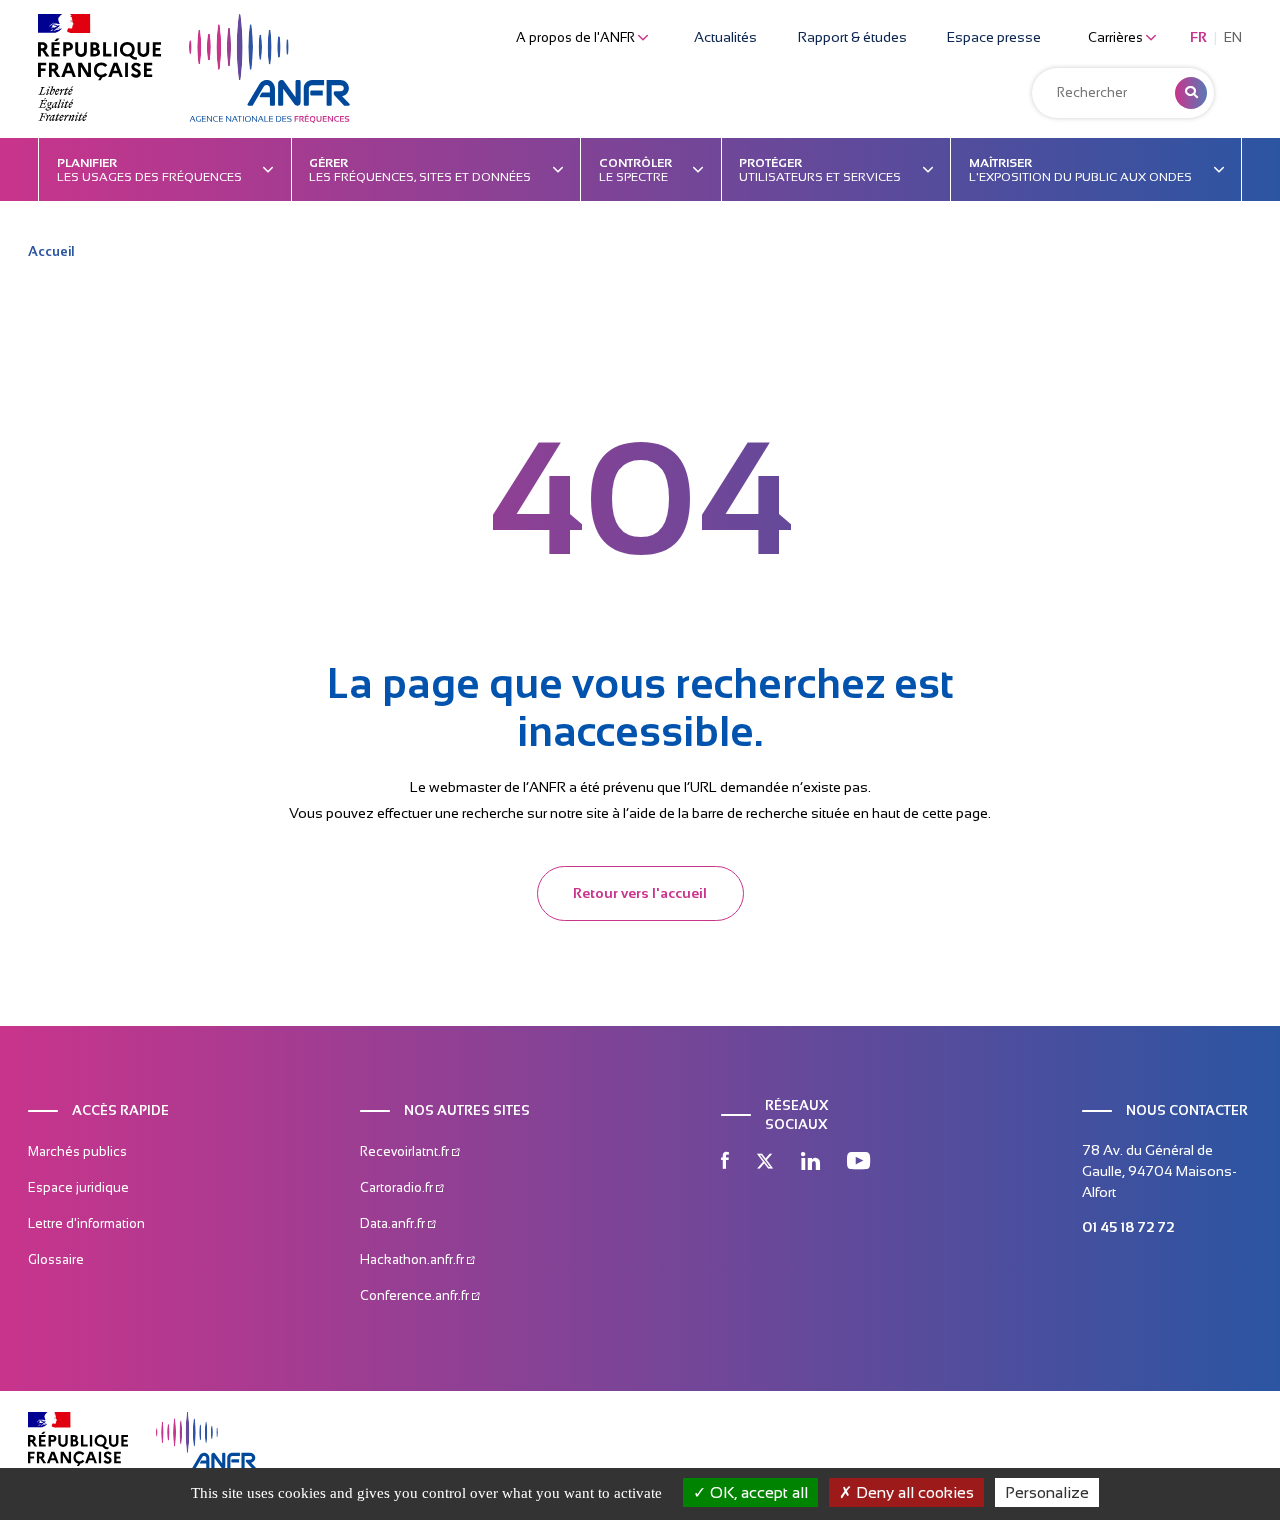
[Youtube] (858, 1163)
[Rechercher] (1191, 93)
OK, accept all (757, 1492)
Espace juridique (78, 1187)
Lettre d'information (86, 1223)
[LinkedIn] (810, 1163)
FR (1198, 37)
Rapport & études (852, 37)
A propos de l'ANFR (577, 37)
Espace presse (994, 37)
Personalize (1047, 1492)
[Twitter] (765, 1163)
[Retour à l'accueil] (269, 69)
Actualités (725, 37)
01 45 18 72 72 (1128, 1227)
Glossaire (56, 1259)
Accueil (51, 251)
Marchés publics (77, 1151)
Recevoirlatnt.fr (406, 1151)
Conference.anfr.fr (416, 1295)
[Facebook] (725, 1163)
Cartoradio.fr (398, 1187)
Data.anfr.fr (394, 1223)
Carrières (1117, 37)
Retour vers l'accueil (640, 893)
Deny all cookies (913, 1492)
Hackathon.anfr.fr (413, 1259)
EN (1233, 37)
